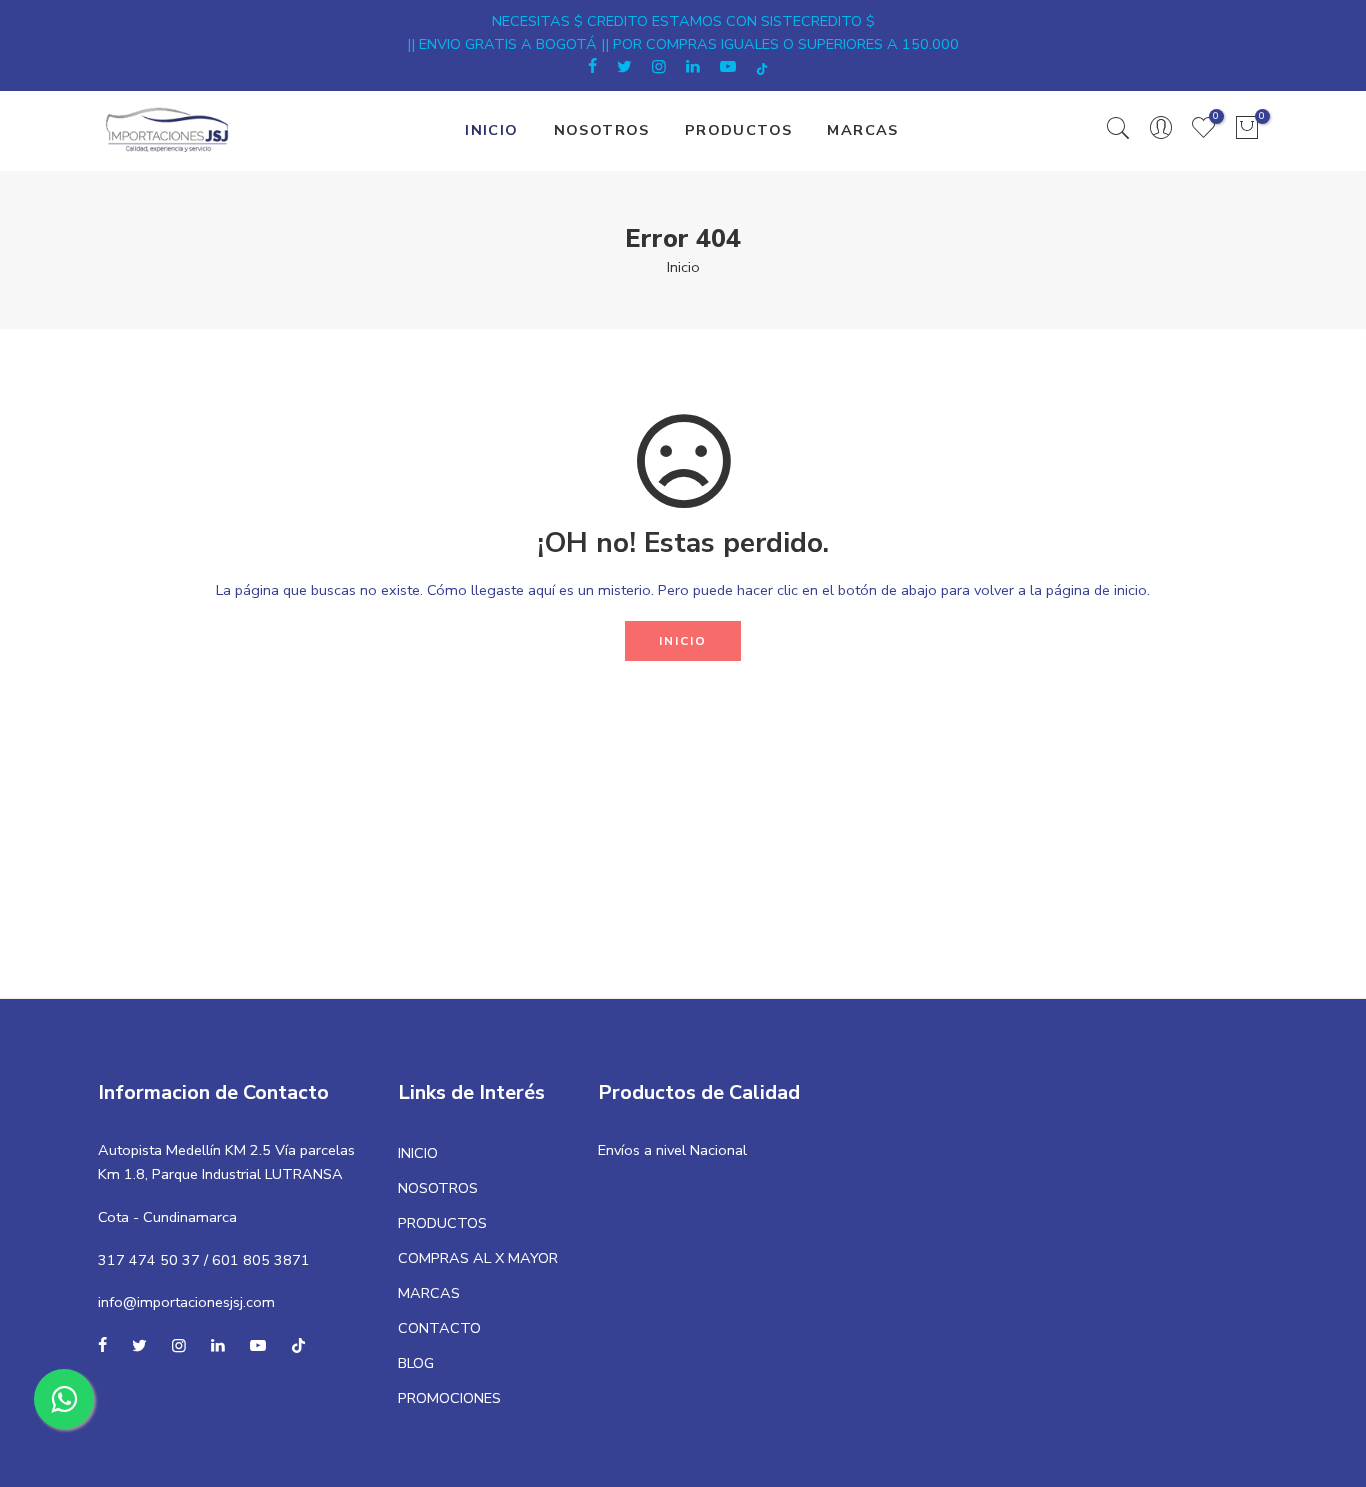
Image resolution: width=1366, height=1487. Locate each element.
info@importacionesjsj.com (186, 1302)
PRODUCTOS (739, 130)
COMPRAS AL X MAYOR (478, 1258)
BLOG (416, 1363)
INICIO (491, 130)
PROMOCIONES (449, 1398)
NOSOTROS (602, 130)
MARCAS (862, 130)
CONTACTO (439, 1328)
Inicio (683, 267)
